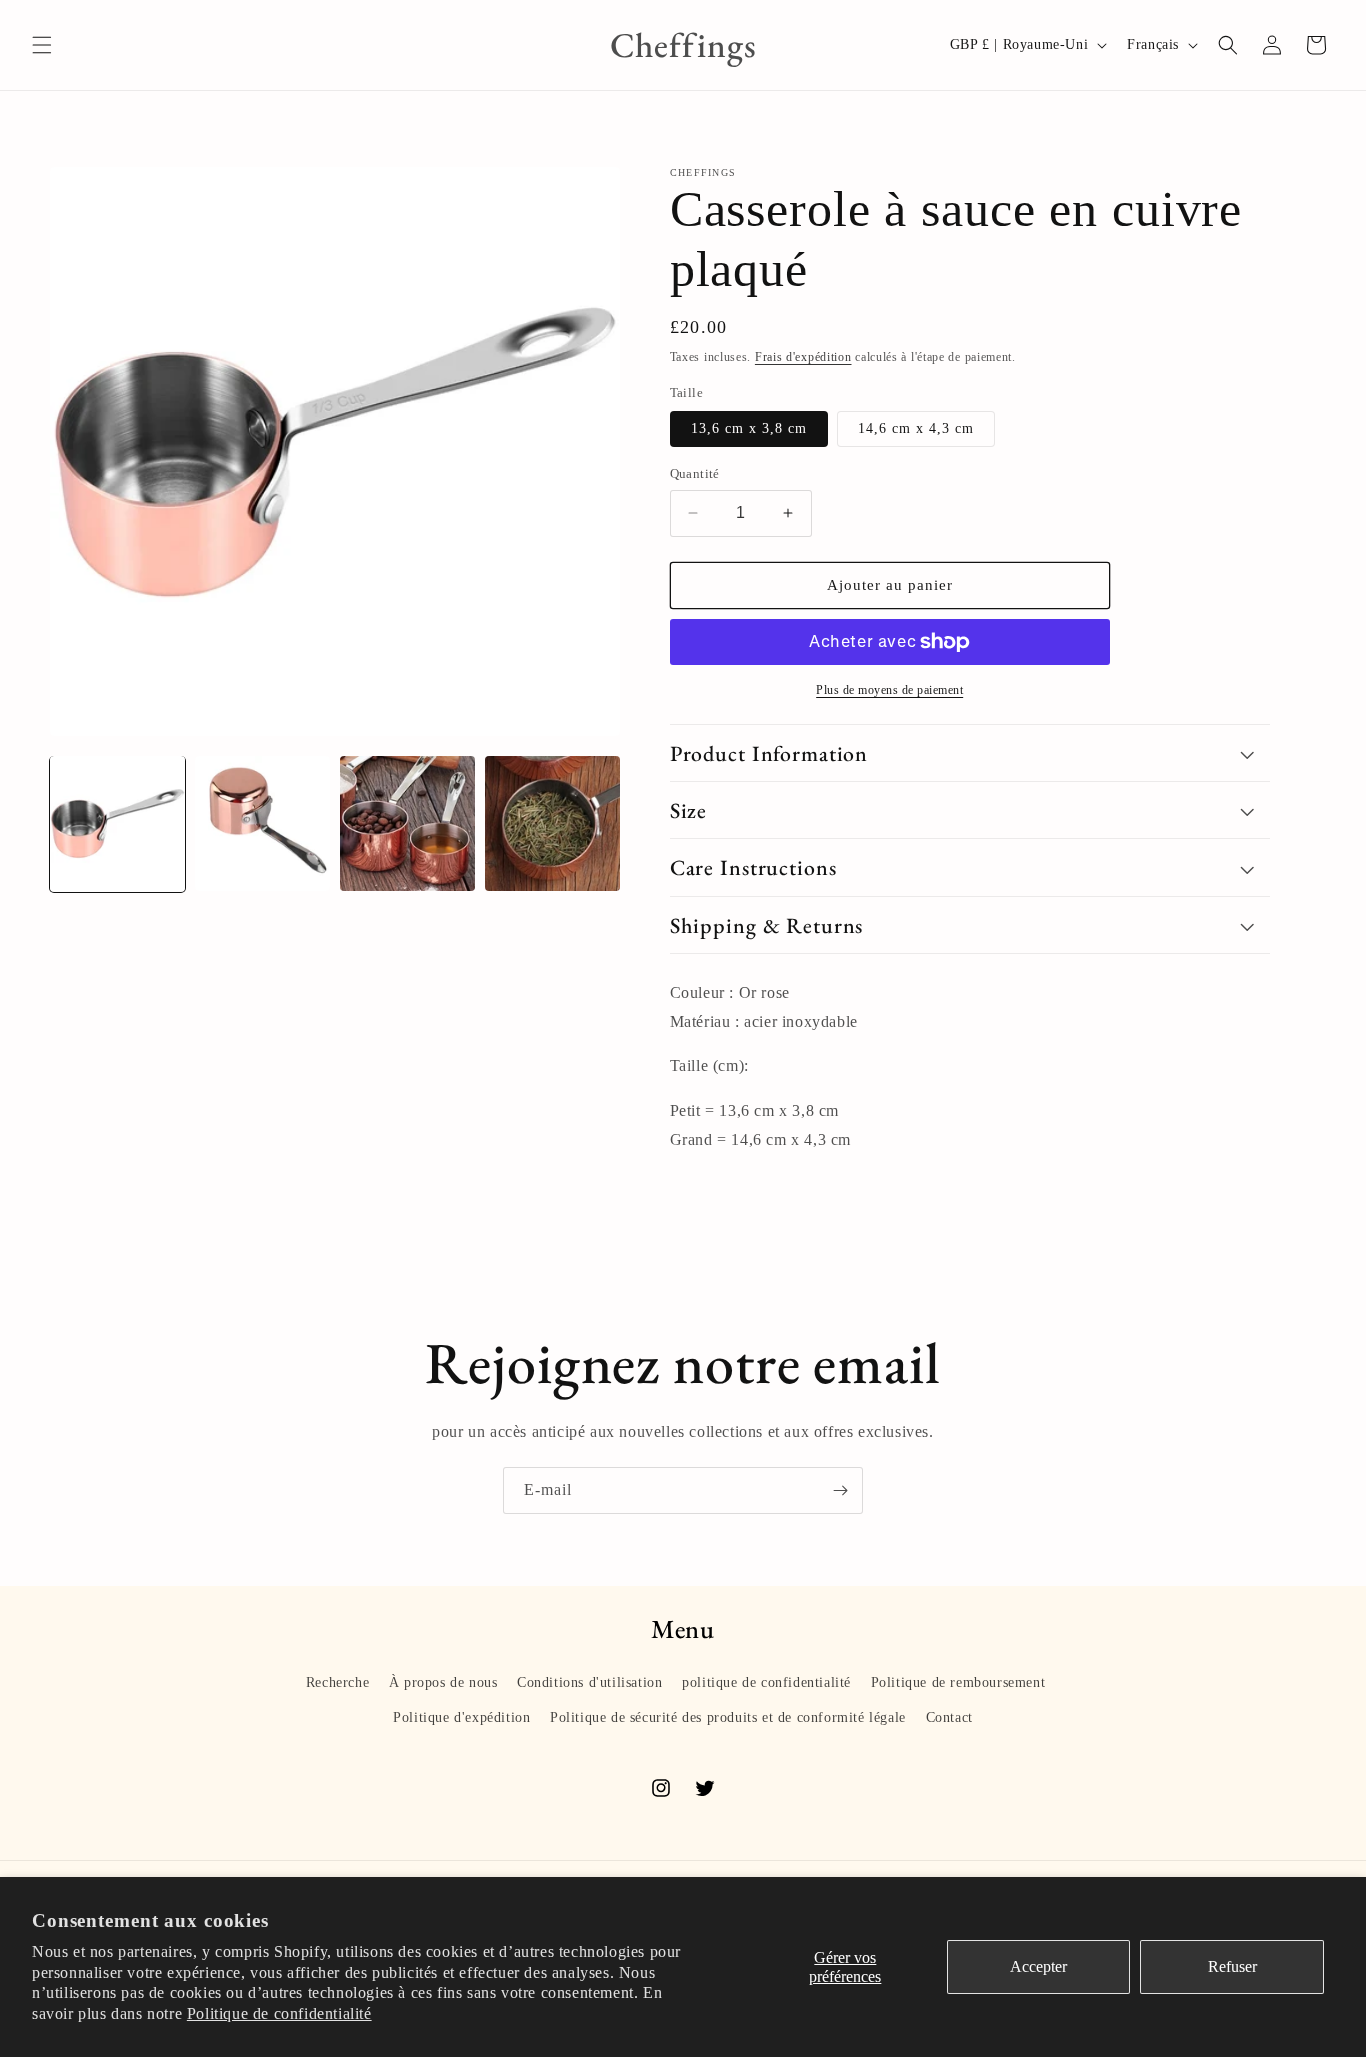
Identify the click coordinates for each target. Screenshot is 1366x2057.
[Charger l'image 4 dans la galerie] (407, 823)
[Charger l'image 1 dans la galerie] (117, 823)
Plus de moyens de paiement (889, 690)
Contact (949, 1717)
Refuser (1232, 1966)
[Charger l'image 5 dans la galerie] (552, 823)
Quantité (695, 473)
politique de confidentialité (766, 1682)
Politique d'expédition (461, 1717)
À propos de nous (443, 1682)
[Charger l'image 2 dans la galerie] (262, 823)
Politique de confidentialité (279, 2013)
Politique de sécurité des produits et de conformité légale (728, 1717)
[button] (42, 45)
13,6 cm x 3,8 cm (749, 428)
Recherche (337, 1682)
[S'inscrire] (840, 1490)
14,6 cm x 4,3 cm (916, 428)
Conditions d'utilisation (589, 1682)
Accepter (1038, 1966)
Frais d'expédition (803, 357)
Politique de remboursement (958, 1682)
